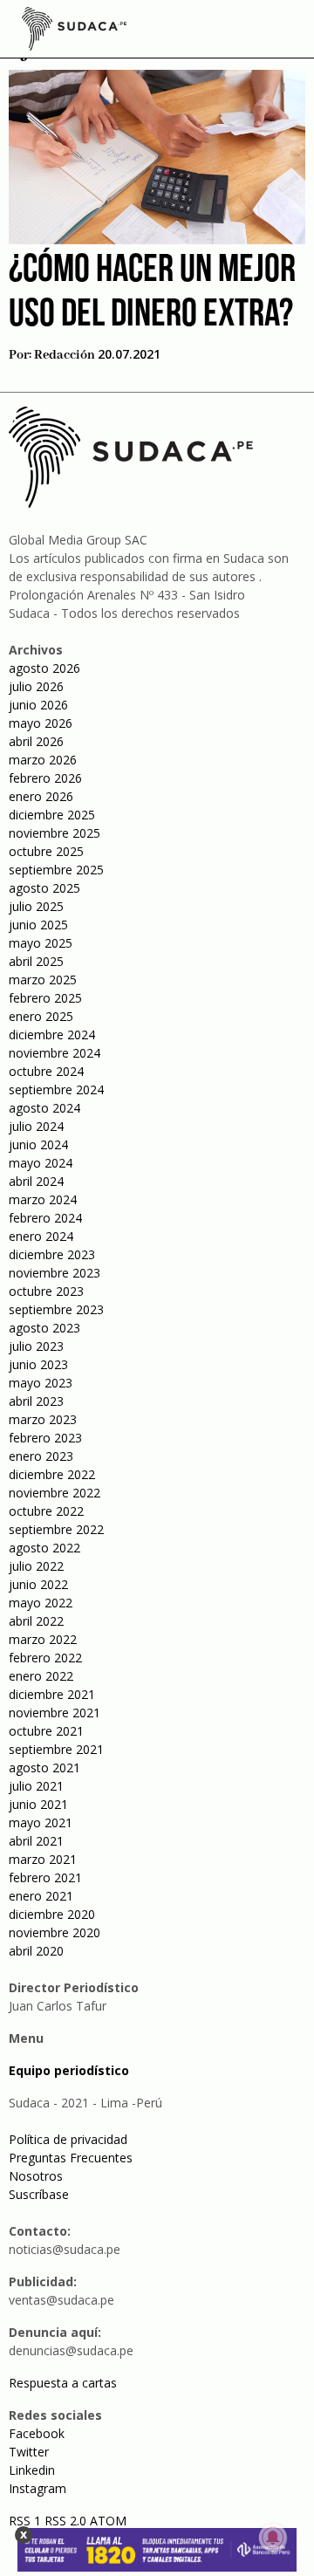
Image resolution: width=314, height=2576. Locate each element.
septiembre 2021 (56, 1749)
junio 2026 (38, 705)
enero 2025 (41, 1016)
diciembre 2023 (52, 1254)
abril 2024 (36, 1181)
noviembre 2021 (55, 1713)
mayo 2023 (41, 1383)
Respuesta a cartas (63, 2383)
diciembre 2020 (52, 1914)
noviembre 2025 (55, 833)
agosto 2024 (44, 1108)
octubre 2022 (46, 1511)
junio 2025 (38, 925)
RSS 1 (27, 2521)
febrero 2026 (45, 778)
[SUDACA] (74, 31)
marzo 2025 (43, 980)
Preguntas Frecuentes (71, 2158)
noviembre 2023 (55, 1273)
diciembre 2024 (52, 1035)
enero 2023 (41, 1456)
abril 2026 (36, 741)
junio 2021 (38, 1804)
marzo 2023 (43, 1419)
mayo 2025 (41, 943)
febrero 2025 (45, 998)
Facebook (37, 2433)
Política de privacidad (68, 2139)
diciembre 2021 (52, 1694)
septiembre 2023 (56, 1309)
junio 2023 (38, 1364)
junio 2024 (38, 1144)
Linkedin (32, 2470)
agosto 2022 (44, 1548)
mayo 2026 (41, 723)
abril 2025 (36, 961)
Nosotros (36, 2176)
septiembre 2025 (56, 870)
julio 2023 (36, 1346)
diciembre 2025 (52, 815)
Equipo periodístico (69, 2070)
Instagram (38, 2488)
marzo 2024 (43, 1199)
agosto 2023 (44, 1328)
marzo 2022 (43, 1639)
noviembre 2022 (55, 1493)
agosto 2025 (44, 888)
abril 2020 (36, 1951)
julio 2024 (36, 1126)
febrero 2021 (45, 1877)
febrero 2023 (45, 1438)
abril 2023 (36, 1401)
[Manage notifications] (273, 2538)
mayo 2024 (41, 1163)
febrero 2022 (45, 1658)
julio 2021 (36, 1786)
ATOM (108, 2521)
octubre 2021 (46, 1731)
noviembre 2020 (55, 1932)
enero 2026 (41, 796)
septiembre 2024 (56, 1089)
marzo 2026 (43, 760)
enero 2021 (41, 1896)
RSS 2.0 (65, 2521)
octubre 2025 (46, 851)
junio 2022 (38, 1584)
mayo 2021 (41, 1822)
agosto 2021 (44, 1768)
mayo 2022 (41, 1603)
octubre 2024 (46, 1071)
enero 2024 (41, 1236)
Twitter (29, 2452)
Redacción (65, 355)
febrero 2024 (45, 1218)
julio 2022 (36, 1566)
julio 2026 (36, 686)
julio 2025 (36, 906)
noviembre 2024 (55, 1053)
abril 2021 (36, 1841)
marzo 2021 (43, 1859)
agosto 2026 (44, 668)
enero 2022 (41, 1676)
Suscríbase (39, 2194)
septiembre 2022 (56, 1529)
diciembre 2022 (52, 1474)
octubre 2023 (46, 1291)
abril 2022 (36, 1621)
